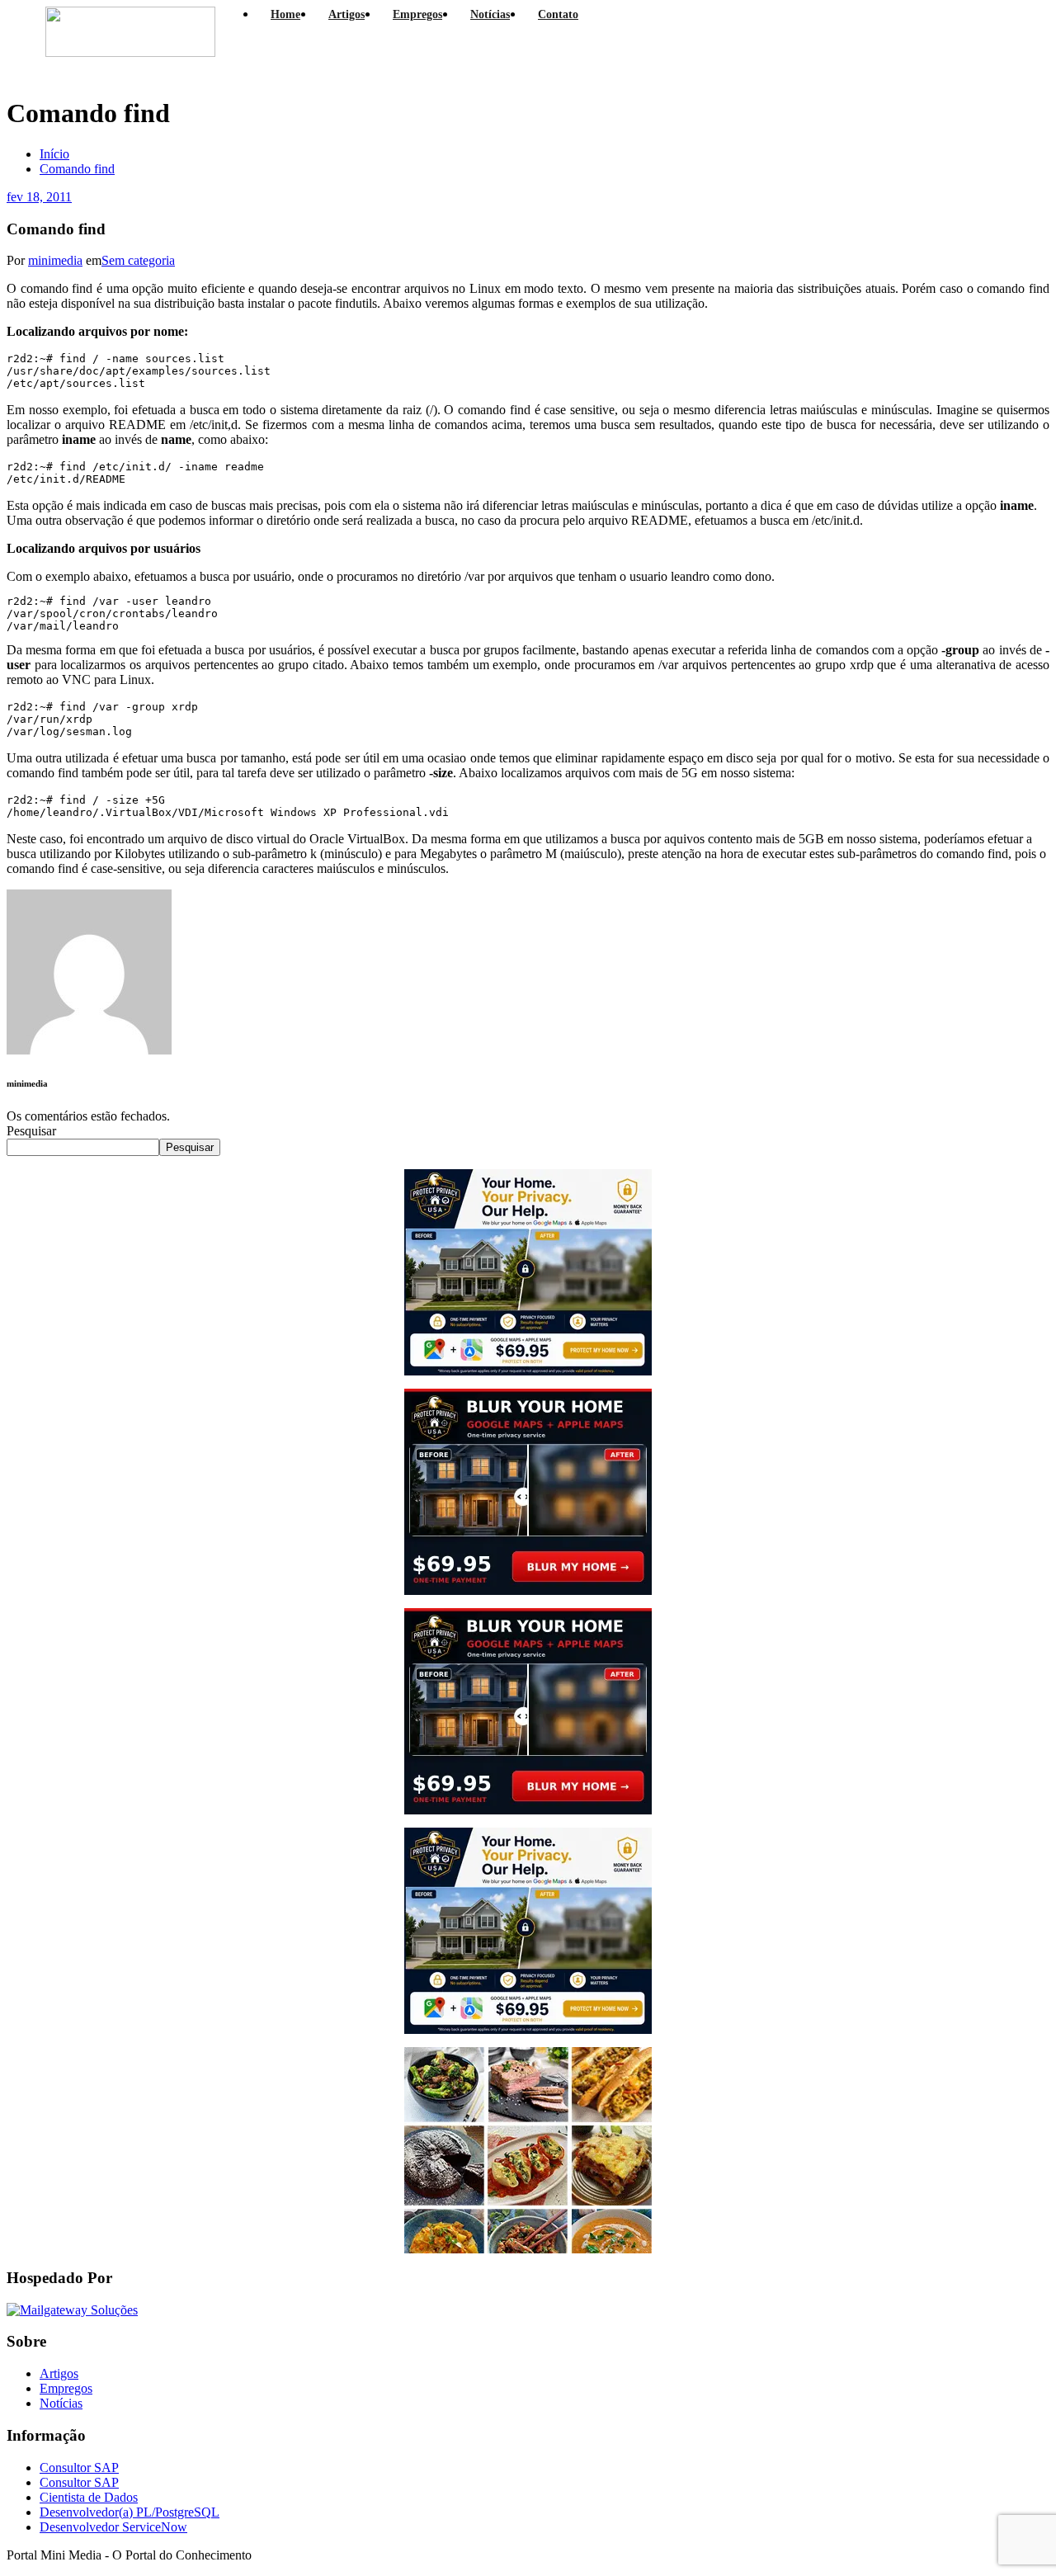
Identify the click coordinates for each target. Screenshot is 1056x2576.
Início (54, 154)
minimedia (55, 260)
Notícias (61, 2403)
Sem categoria (138, 260)
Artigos (59, 2373)
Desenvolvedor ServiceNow (113, 2527)
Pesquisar (31, 1131)
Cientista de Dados (89, 2497)
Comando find (77, 169)
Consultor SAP (79, 2467)
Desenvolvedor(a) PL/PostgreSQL (130, 2512)
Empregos (66, 2388)
